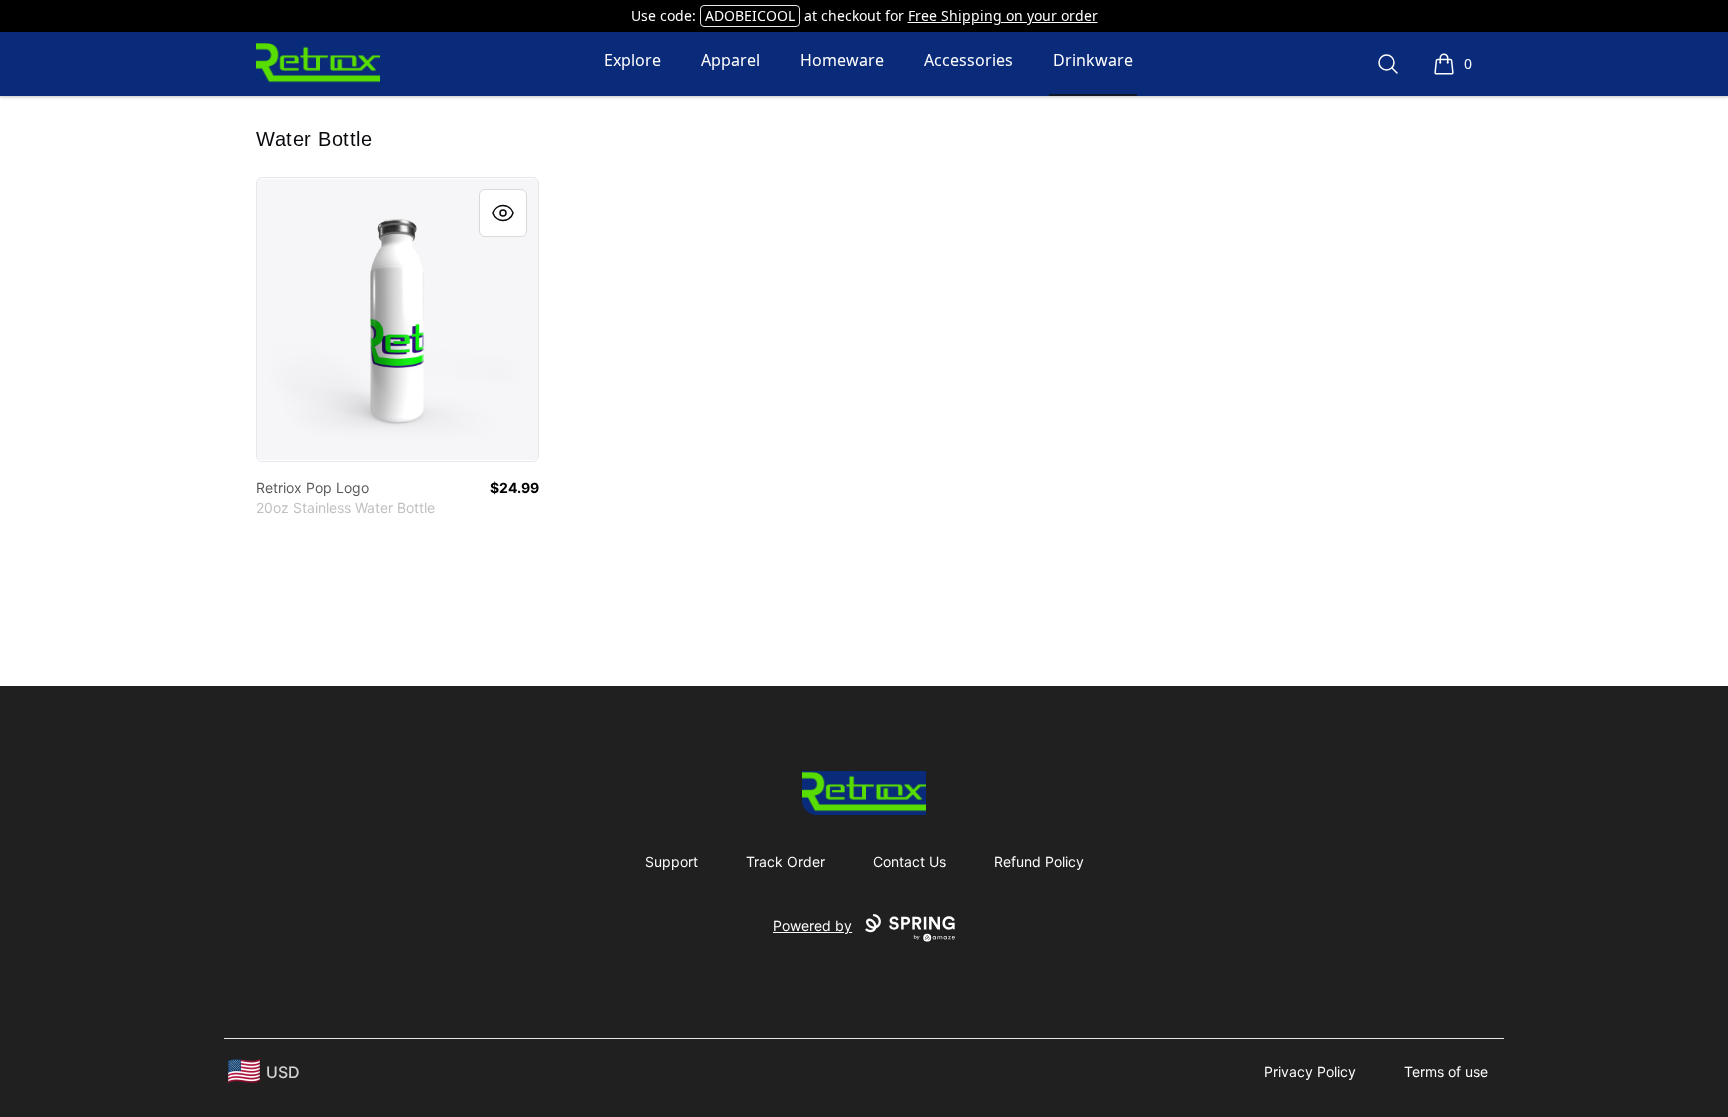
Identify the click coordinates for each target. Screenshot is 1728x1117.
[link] (397, 319)
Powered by (812, 925)
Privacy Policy (1310, 1071)
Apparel (730, 60)
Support (671, 861)
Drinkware (1093, 60)
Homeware (842, 60)
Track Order (785, 861)
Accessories (968, 60)
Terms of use (1446, 1071)
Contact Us (909, 861)
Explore (632, 60)
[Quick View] (503, 213)
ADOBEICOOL (750, 15)
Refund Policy (1039, 861)
